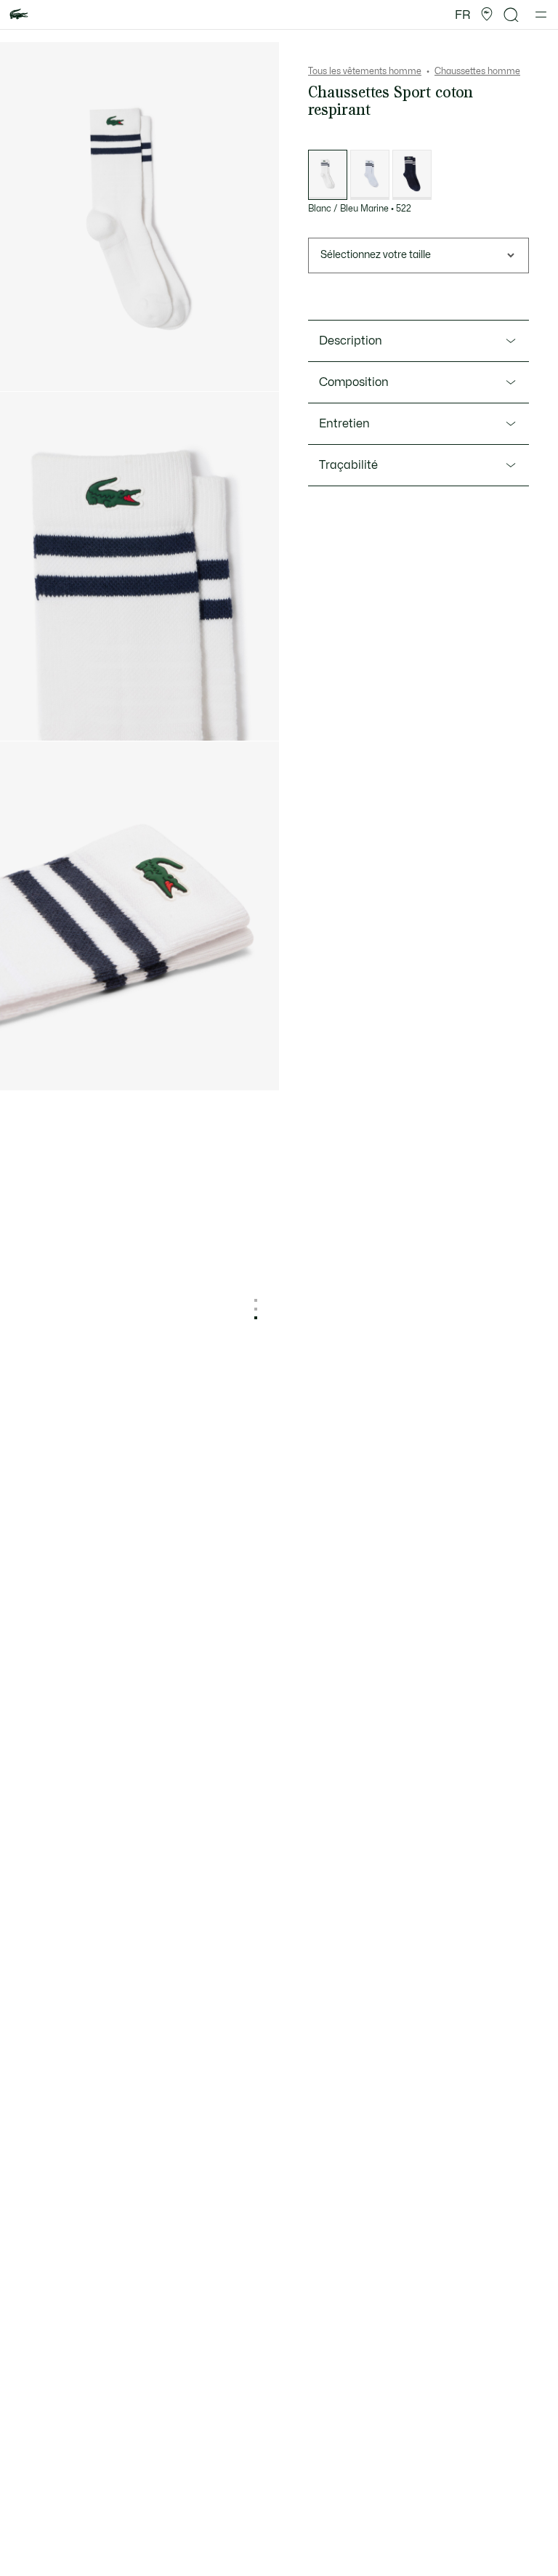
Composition (354, 382)
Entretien (344, 424)
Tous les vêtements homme (365, 71)
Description (351, 341)
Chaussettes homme (477, 71)
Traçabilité (348, 465)
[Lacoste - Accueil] (19, 15)
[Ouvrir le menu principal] (541, 15)
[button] (487, 15)
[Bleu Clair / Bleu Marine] (370, 175)
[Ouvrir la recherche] (511, 15)
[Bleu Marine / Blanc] (412, 175)
